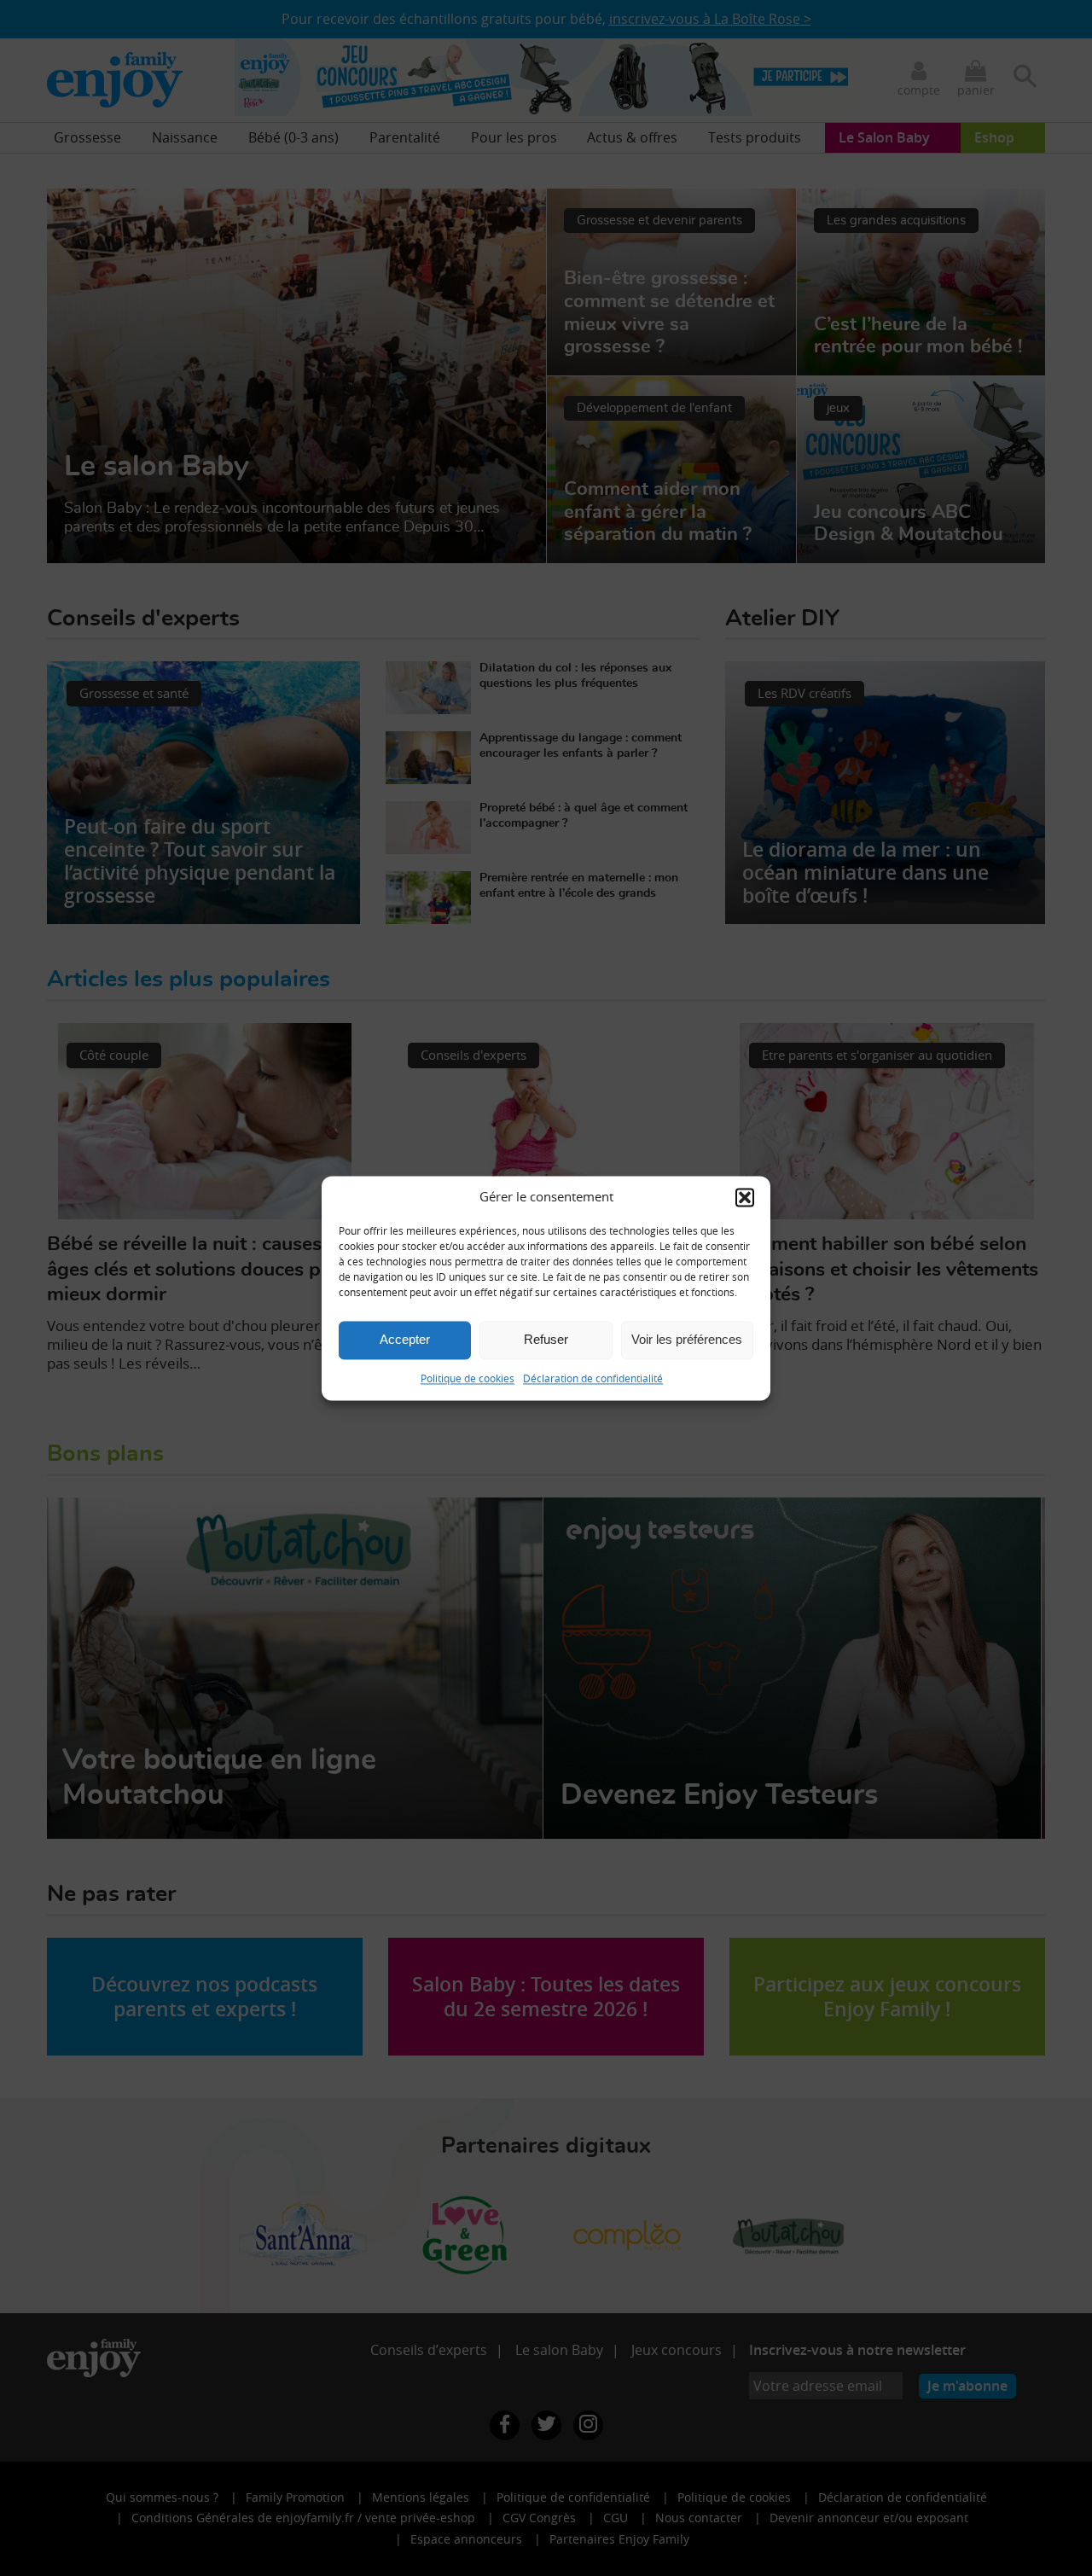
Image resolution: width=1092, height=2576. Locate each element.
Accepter (405, 1339)
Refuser (546, 1339)
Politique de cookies (468, 1378)
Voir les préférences (687, 1339)
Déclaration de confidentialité (593, 1378)
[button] (745, 1197)
